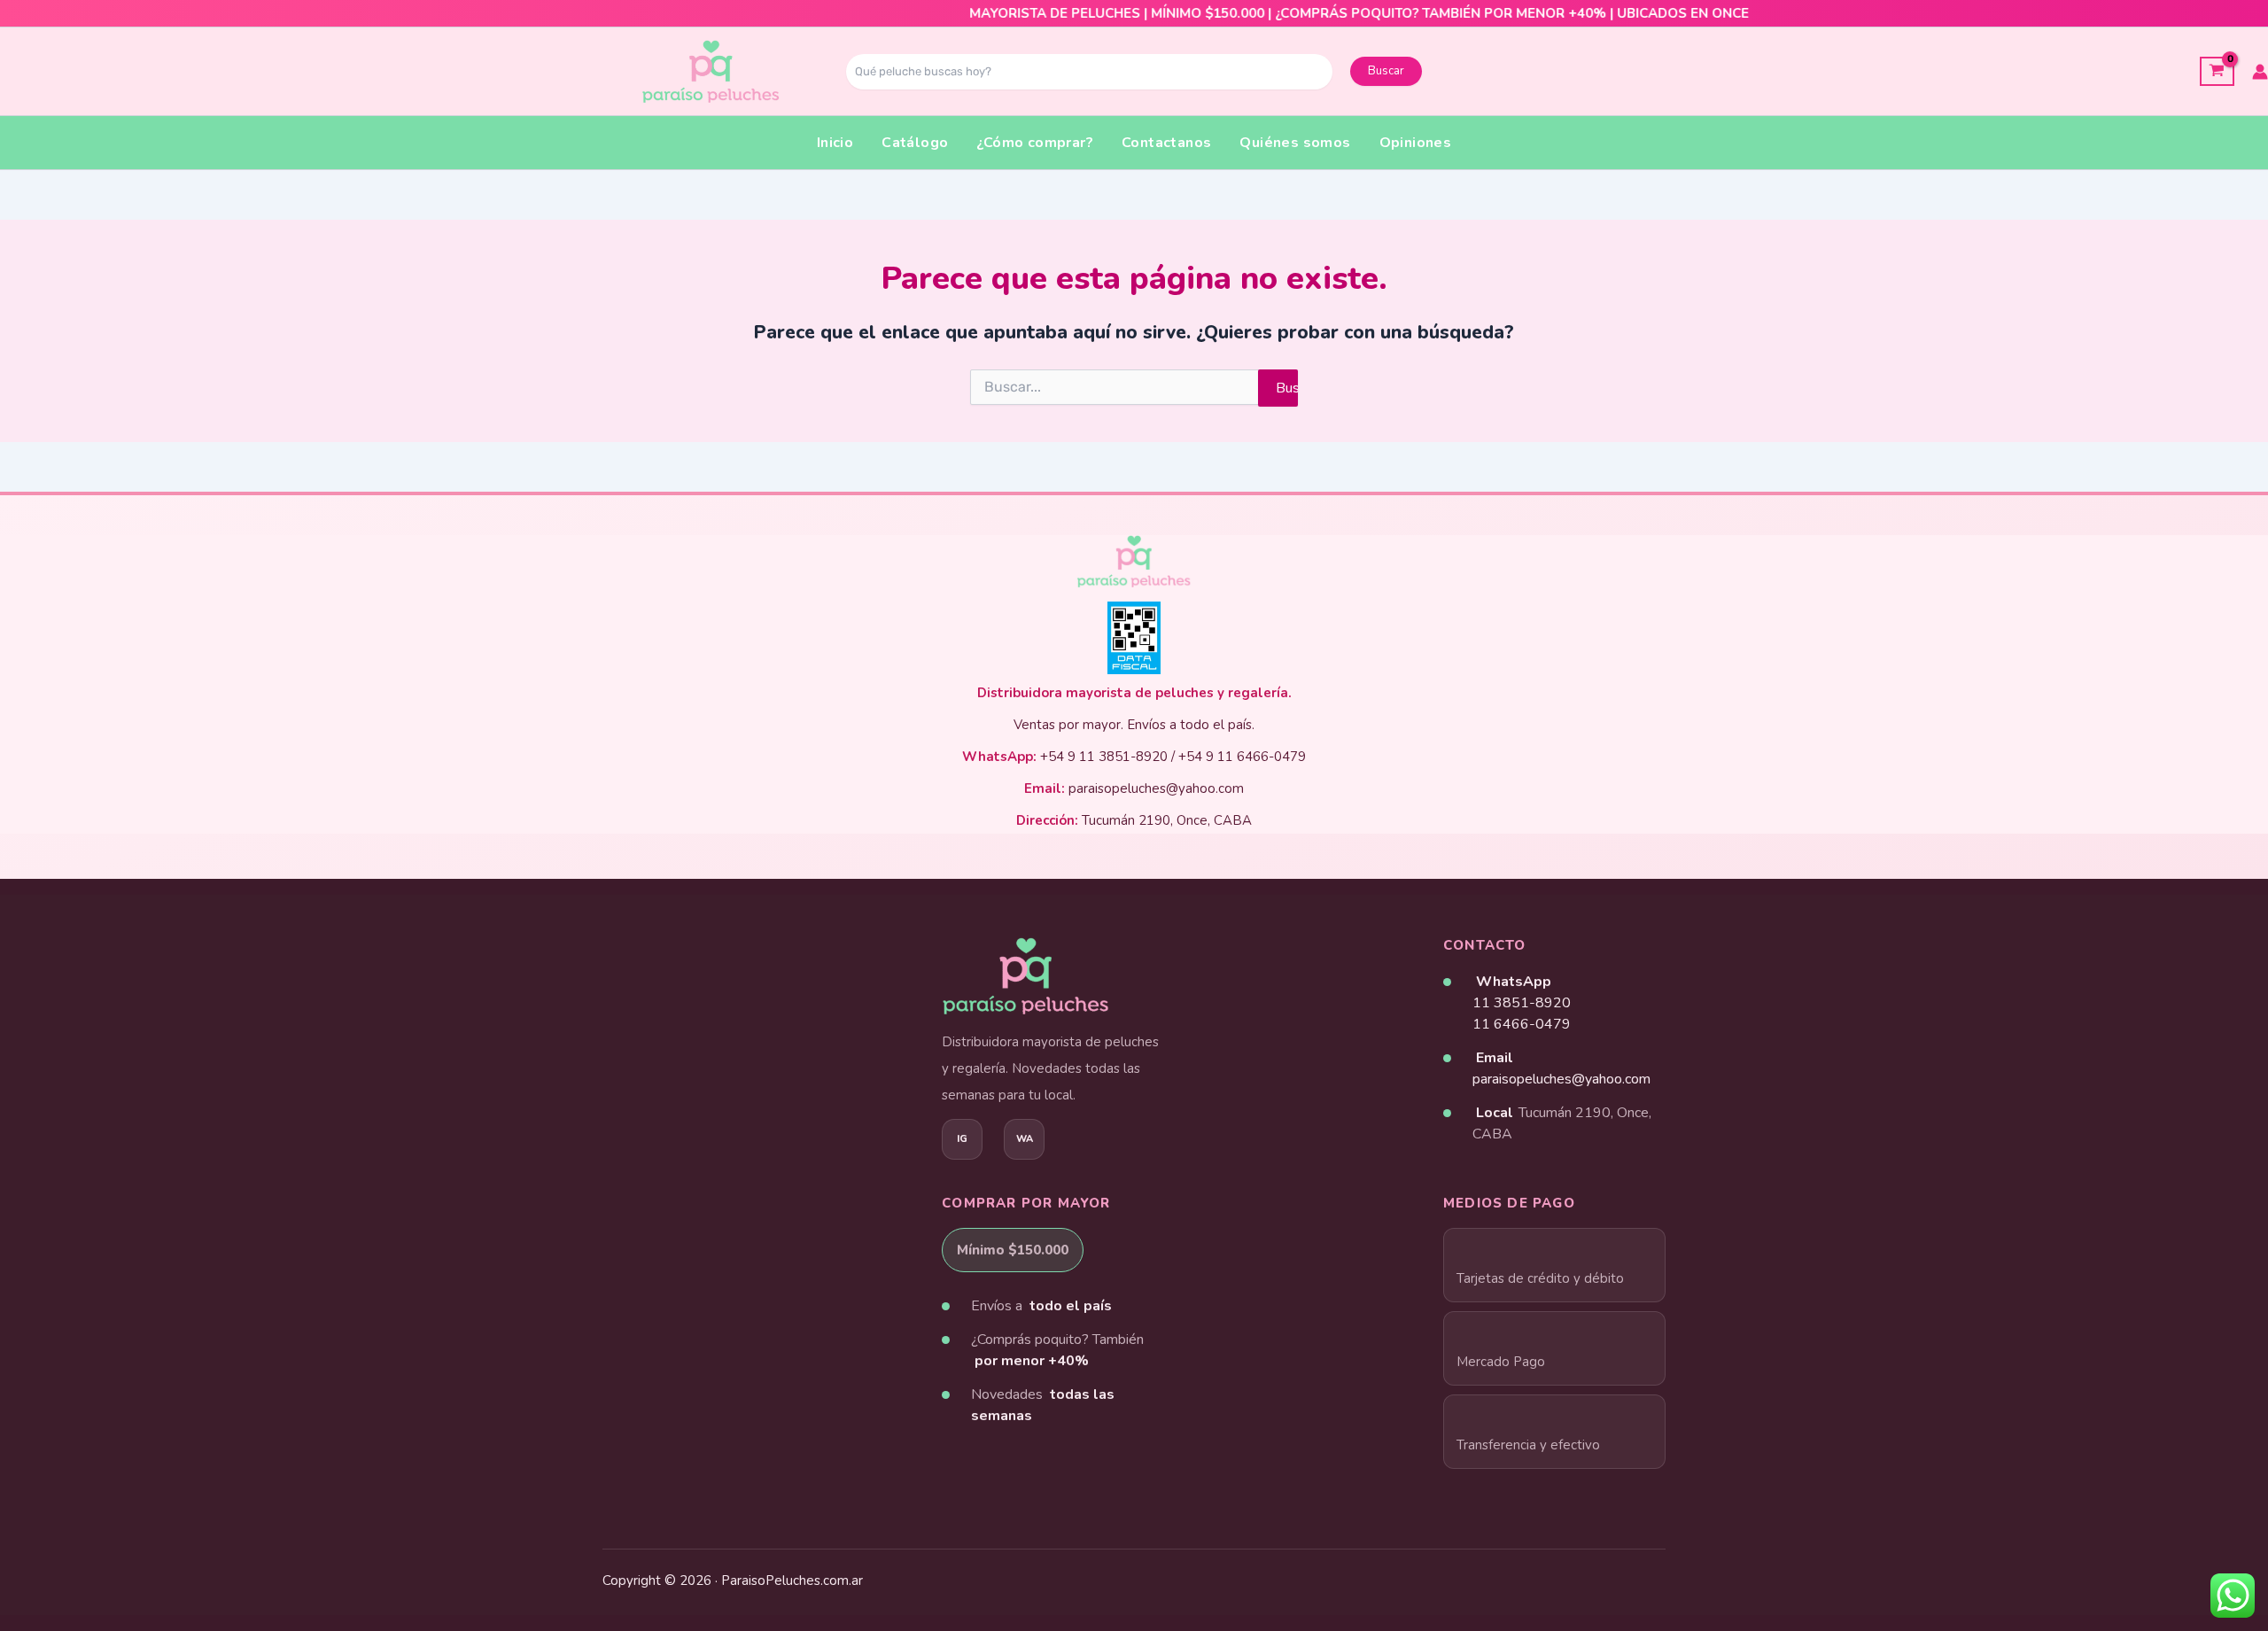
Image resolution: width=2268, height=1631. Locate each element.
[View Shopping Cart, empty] (2217, 71)
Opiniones (1416, 143)
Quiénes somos (1295, 143)
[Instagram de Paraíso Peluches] (962, 1139)
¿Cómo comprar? (1035, 143)
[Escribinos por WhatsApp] (1024, 1139)
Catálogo (915, 143)
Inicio (835, 143)
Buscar (1386, 71)
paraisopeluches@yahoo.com (1561, 1079)
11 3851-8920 (1522, 1003)
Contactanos (1166, 143)
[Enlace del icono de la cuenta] (2260, 72)
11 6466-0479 (1522, 1024)
